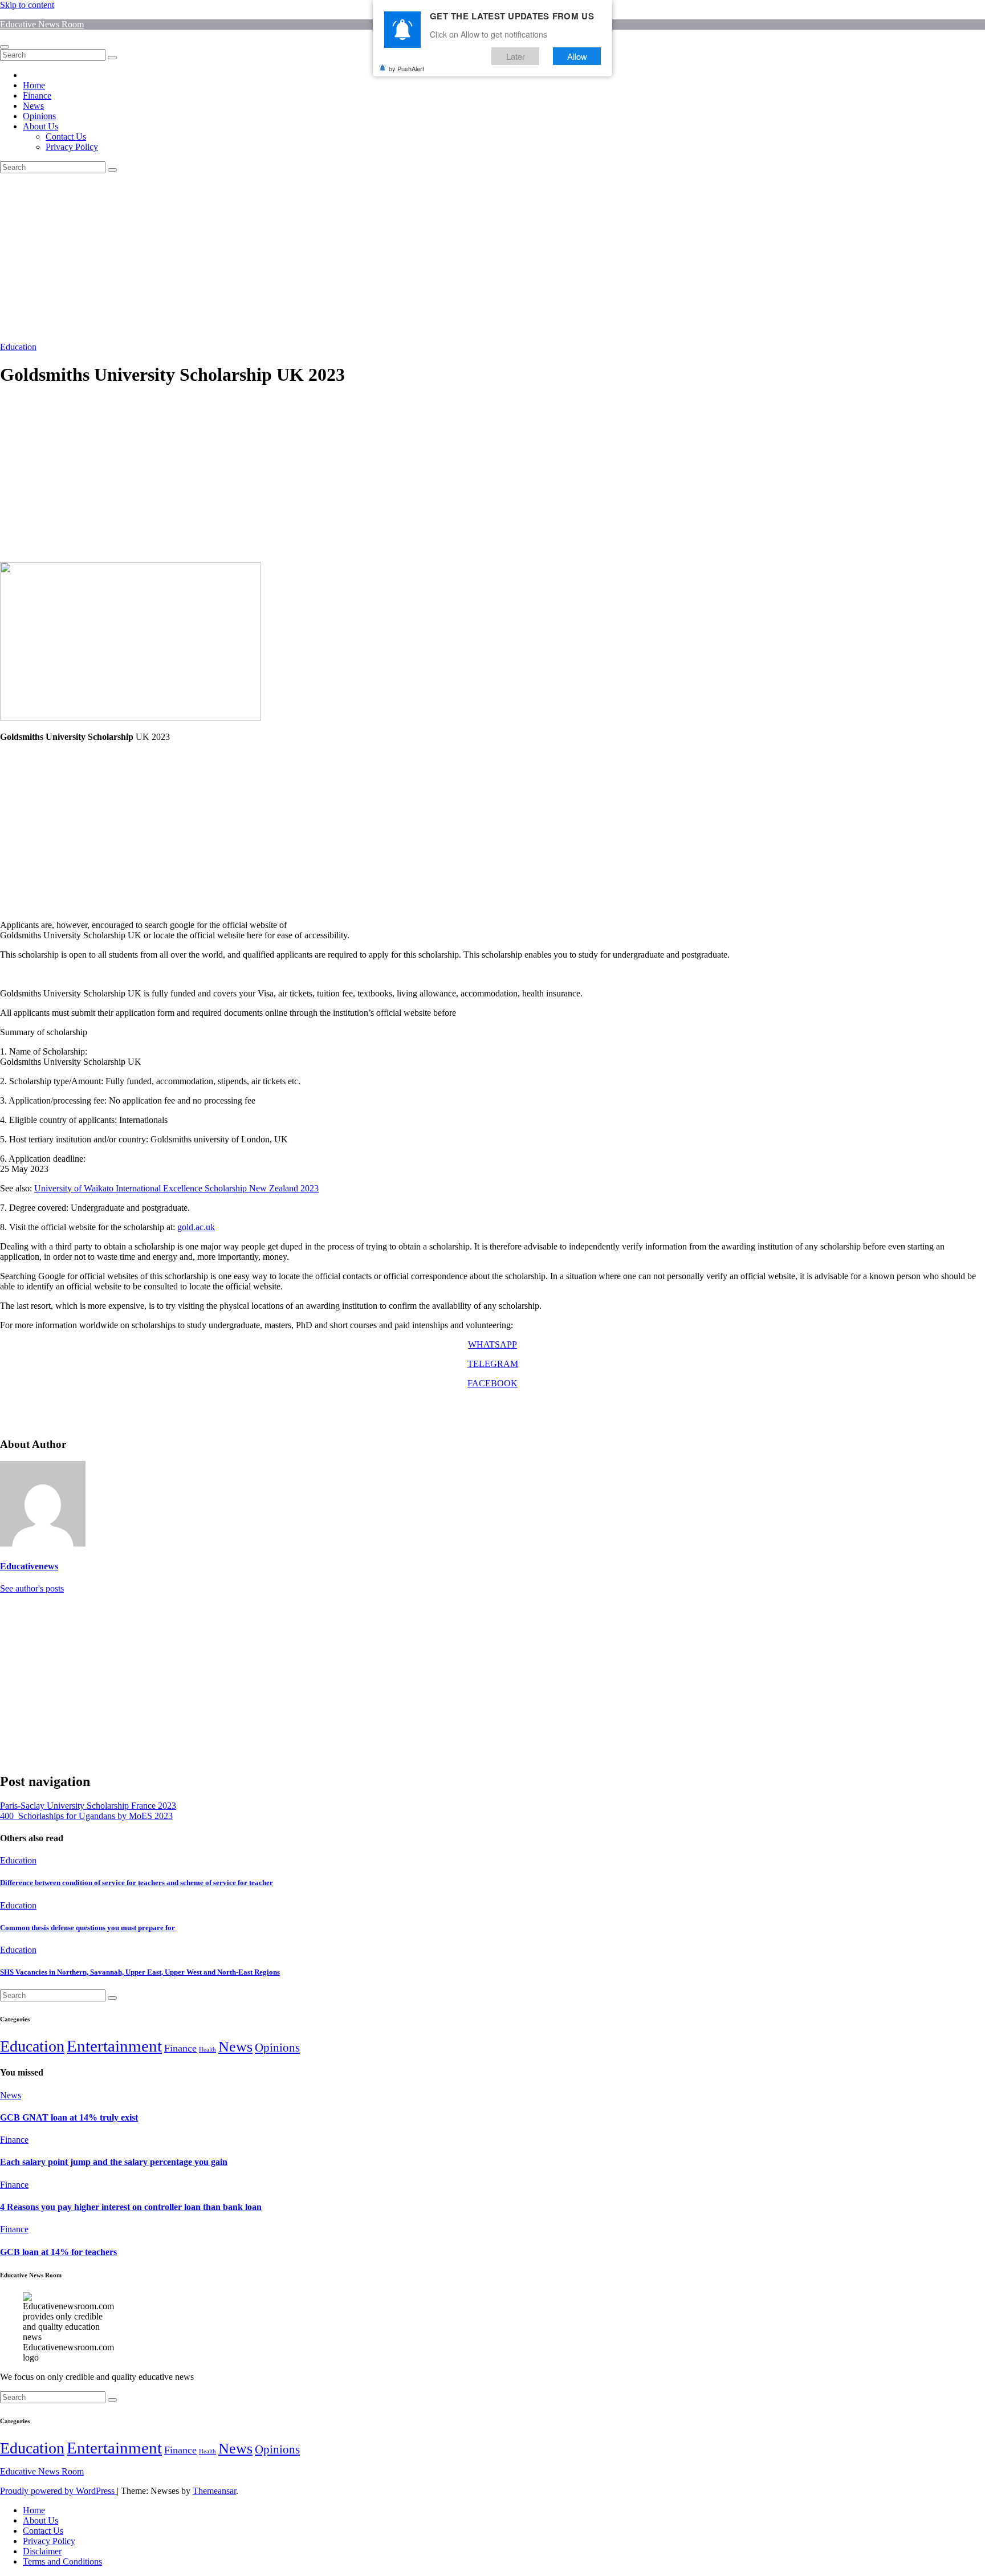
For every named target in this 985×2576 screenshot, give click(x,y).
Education (18, 347)
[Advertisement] (342, 258)
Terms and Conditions (62, 2561)
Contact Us (66, 137)
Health (207, 2050)
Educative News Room (42, 24)
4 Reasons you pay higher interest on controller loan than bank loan (131, 2207)
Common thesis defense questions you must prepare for (88, 1928)
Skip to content (27, 5)
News (33, 106)
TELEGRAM (493, 1364)
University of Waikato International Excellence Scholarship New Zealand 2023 (176, 1188)
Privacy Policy (72, 147)
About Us (40, 126)
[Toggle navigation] (5, 47)
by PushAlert (406, 68)
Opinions (39, 116)
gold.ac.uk (196, 1227)
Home (34, 85)
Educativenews (29, 1566)
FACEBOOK (492, 1383)
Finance (37, 95)
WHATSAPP (492, 1344)
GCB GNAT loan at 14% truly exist (69, 2117)
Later (516, 56)
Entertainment (114, 2046)
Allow (577, 56)
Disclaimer (42, 2551)
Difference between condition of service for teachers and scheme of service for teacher (137, 1883)
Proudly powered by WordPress (58, 2491)
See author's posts (32, 1588)
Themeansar (214, 2491)
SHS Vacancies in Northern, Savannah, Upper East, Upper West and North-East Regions (140, 1972)
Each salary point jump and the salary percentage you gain (114, 2162)
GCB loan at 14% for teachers (58, 2252)
